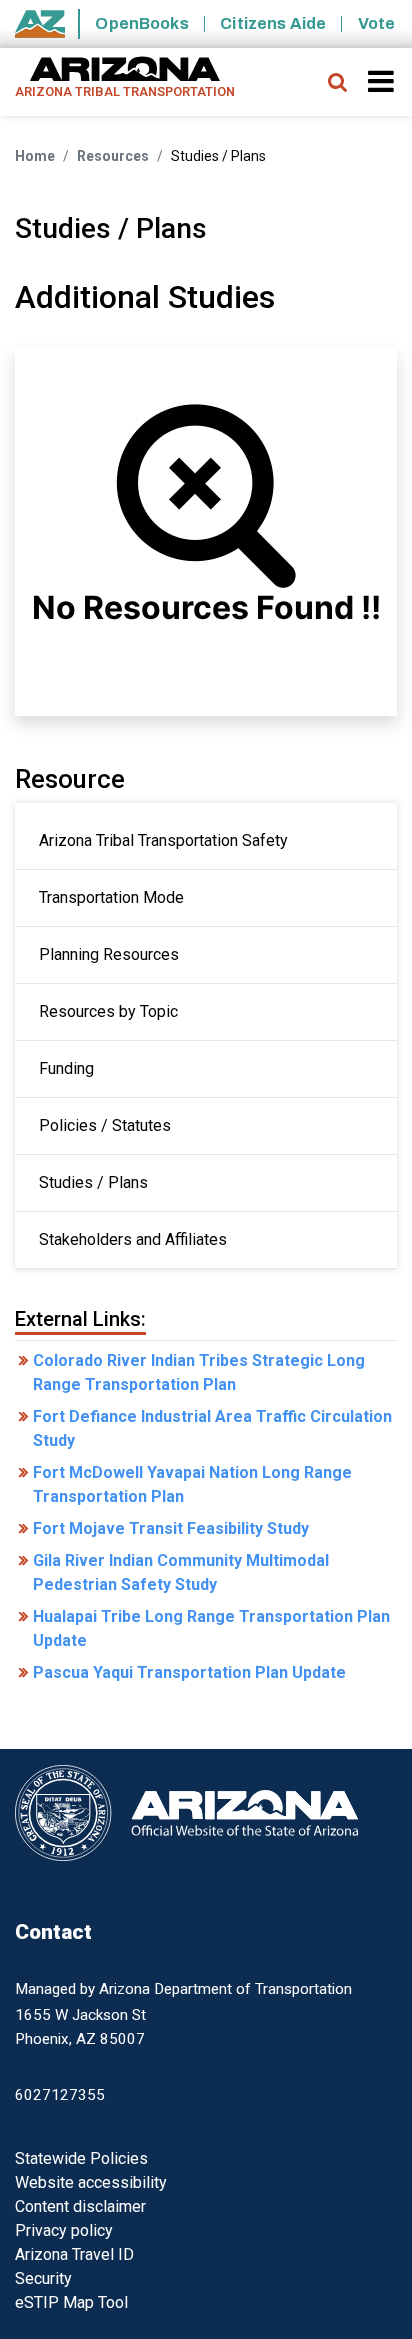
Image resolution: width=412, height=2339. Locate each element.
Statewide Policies (81, 2158)
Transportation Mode (111, 897)
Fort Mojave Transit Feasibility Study (171, 1528)
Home (35, 156)
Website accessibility (91, 2182)
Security (43, 2278)
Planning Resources (109, 954)
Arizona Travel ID (74, 2254)
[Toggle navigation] (382, 81)
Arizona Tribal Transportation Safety (163, 840)
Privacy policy (64, 2230)
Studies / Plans (93, 1182)
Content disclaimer (80, 2206)
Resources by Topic (108, 1011)
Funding (66, 1068)
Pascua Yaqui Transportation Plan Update (189, 1672)
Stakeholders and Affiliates (133, 1239)
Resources (113, 156)
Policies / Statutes (105, 1125)
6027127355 (60, 2095)
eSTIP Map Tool (71, 2302)
